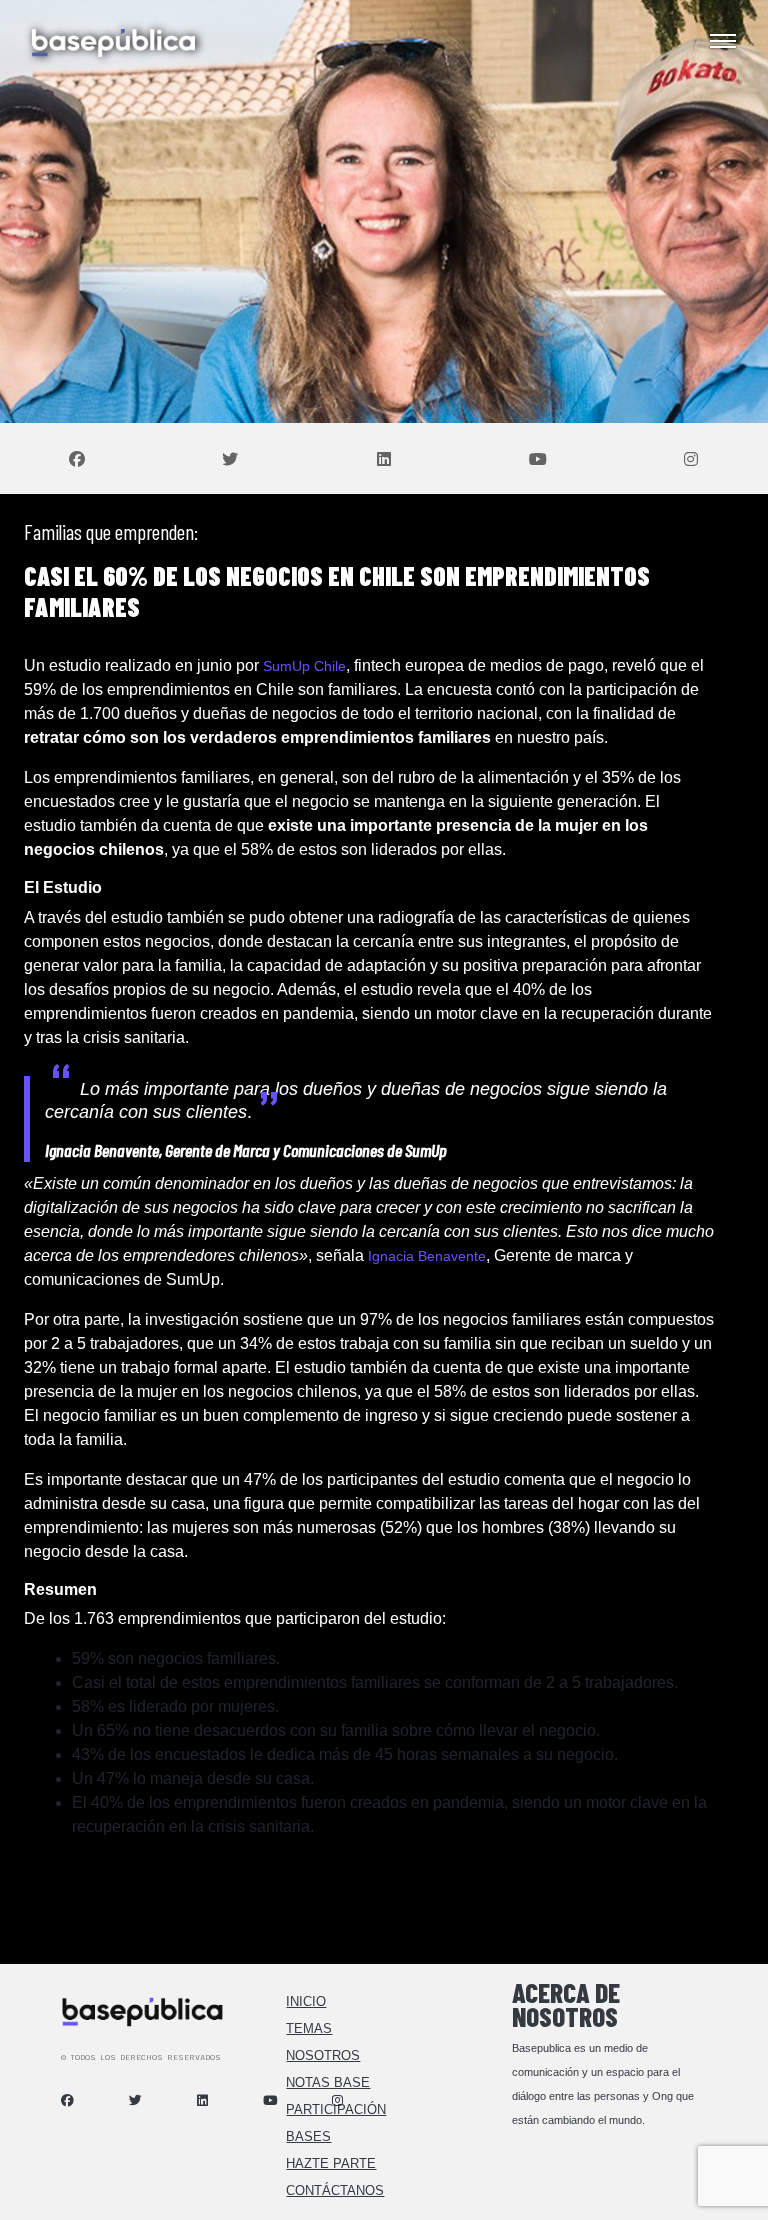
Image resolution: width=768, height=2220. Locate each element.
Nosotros (323, 2055)
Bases (308, 2136)
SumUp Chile (304, 666)
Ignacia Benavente (427, 1256)
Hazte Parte (331, 2163)
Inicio (306, 2001)
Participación (336, 2109)
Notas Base (328, 2082)
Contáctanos (335, 2190)
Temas (309, 2028)
